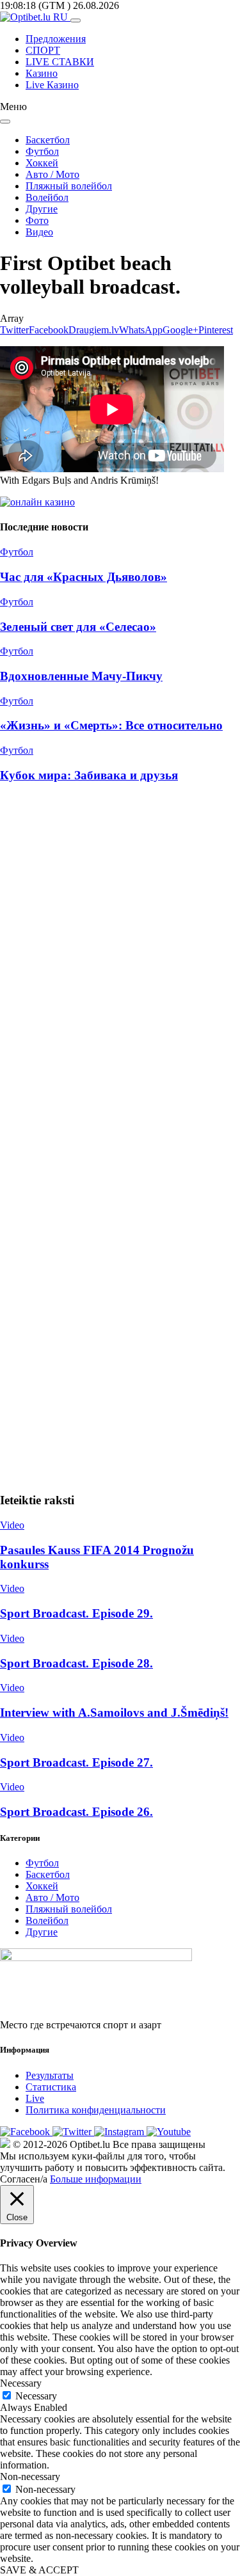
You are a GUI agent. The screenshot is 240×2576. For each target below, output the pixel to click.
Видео (39, 232)
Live (35, 2098)
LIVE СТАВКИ (60, 62)
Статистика (51, 2087)
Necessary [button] (21, 2383)
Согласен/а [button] (24, 2179)
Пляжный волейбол (69, 186)
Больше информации (96, 2179)
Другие (42, 209)
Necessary (36, 2396)
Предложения (56, 39)
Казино (42, 73)
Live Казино (52, 85)
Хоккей (42, 163)
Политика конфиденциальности (96, 2110)
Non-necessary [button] (30, 2477)
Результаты (50, 2075)
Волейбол (47, 197)
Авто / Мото (52, 174)
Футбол (42, 151)
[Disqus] (120, 966)
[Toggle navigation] (76, 20)
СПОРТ (43, 50)
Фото (37, 220)
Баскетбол (48, 140)
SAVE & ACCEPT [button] (39, 2570)
